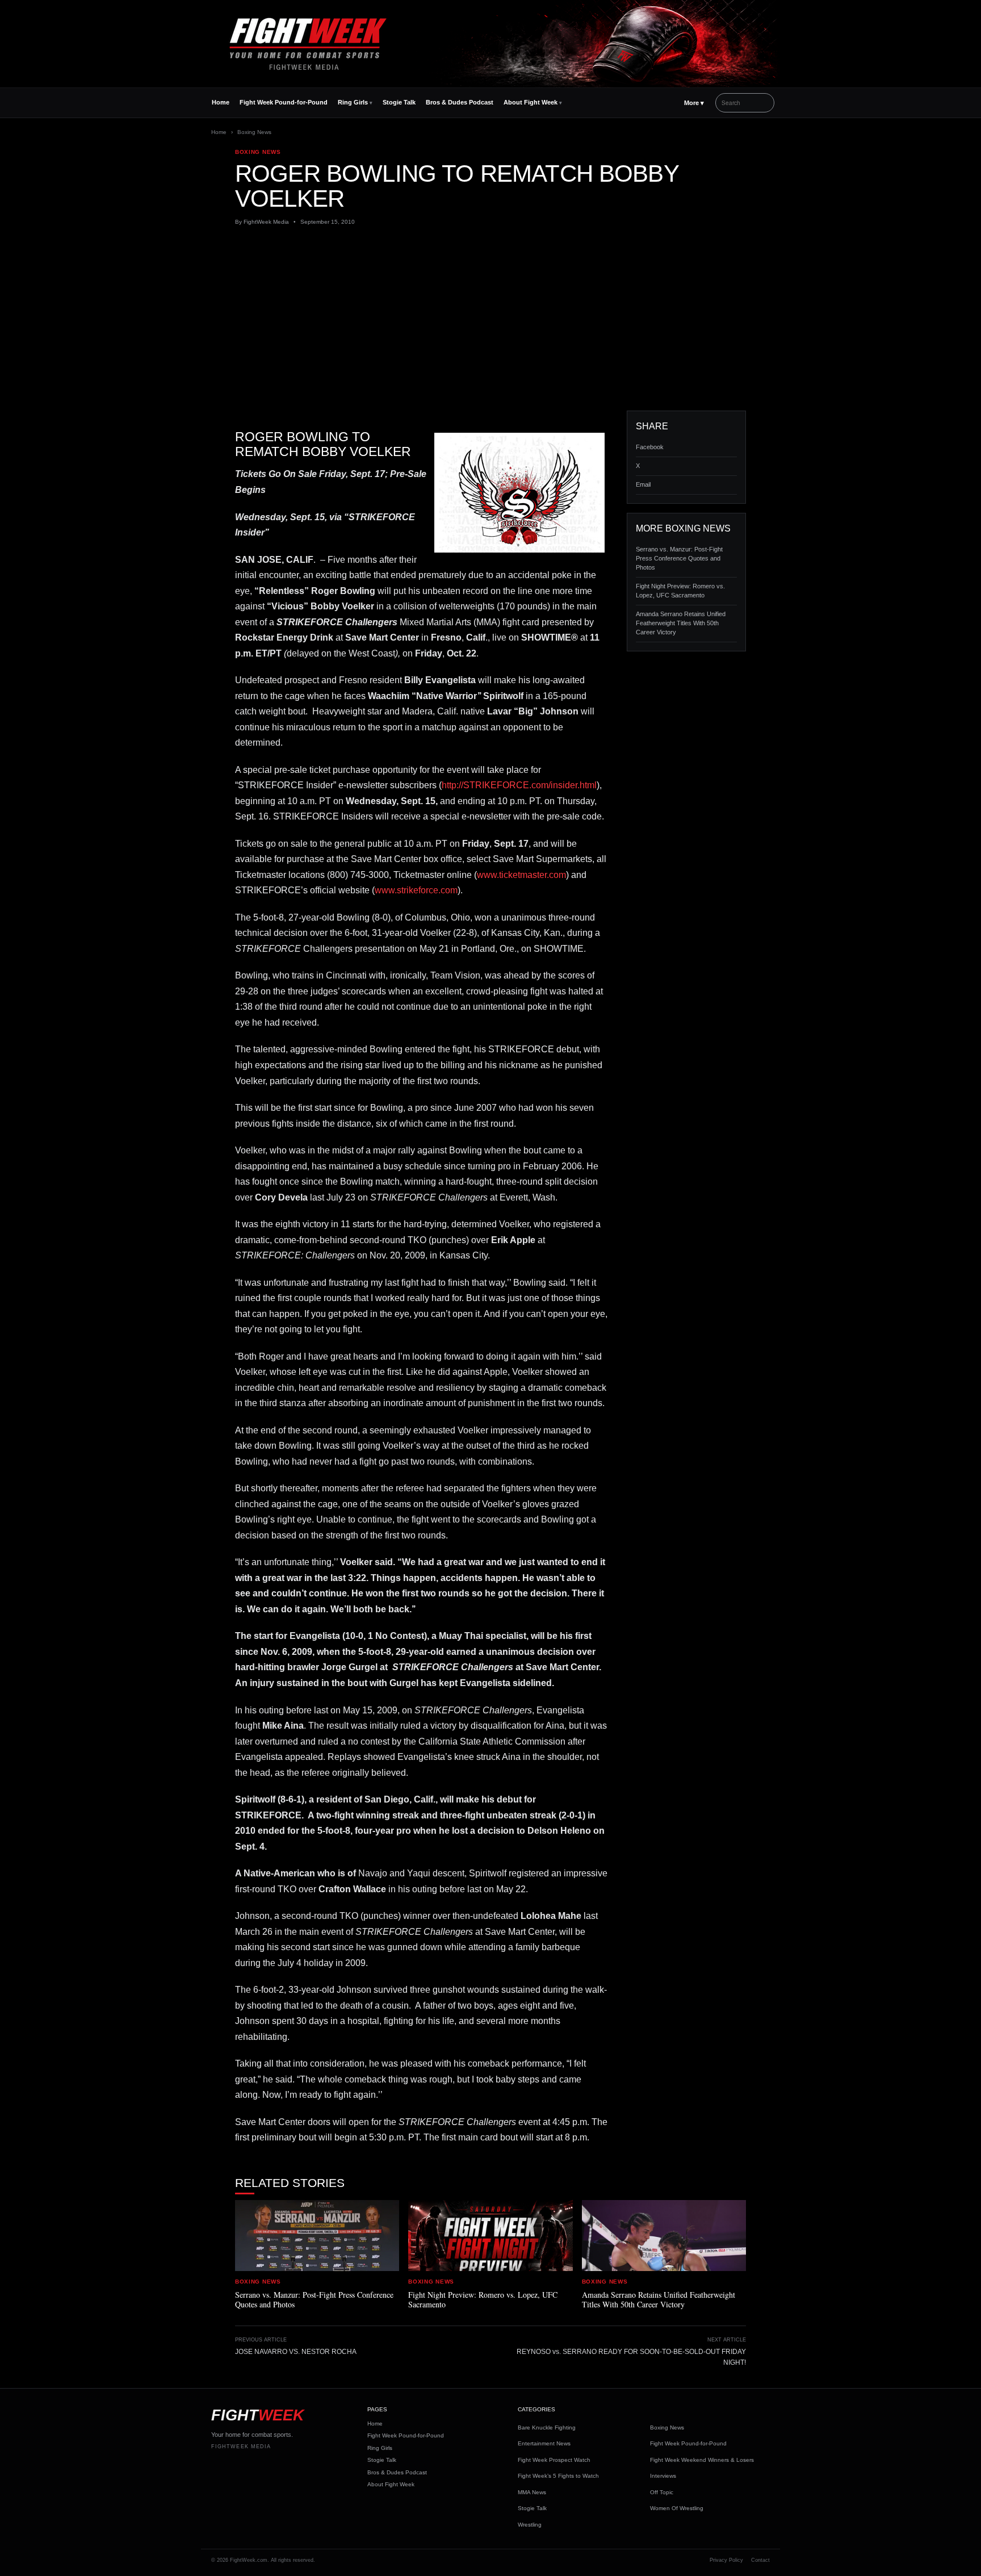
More (694, 103)
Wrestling (530, 2525)
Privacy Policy (726, 2560)
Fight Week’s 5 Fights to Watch (558, 2476)
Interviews (663, 2476)
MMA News (532, 2492)
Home (221, 102)
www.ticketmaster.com (521, 875)
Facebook (650, 447)
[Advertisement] (491, 319)
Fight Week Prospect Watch (554, 2460)
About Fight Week (531, 102)
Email (643, 484)
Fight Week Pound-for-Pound (284, 102)
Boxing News (254, 132)
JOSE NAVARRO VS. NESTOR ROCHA (296, 2352)
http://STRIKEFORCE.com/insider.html (519, 785)
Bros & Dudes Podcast (460, 102)
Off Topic (662, 2492)
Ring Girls (353, 102)
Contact (760, 2560)
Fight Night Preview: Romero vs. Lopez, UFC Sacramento (680, 591)
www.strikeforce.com (416, 890)
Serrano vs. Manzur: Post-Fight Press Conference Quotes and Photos (679, 558)
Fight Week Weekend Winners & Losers (702, 2460)
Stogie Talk (399, 102)
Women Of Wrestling (677, 2508)
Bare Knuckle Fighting (547, 2427)
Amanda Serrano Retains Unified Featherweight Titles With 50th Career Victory (681, 623)
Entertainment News (544, 2443)
